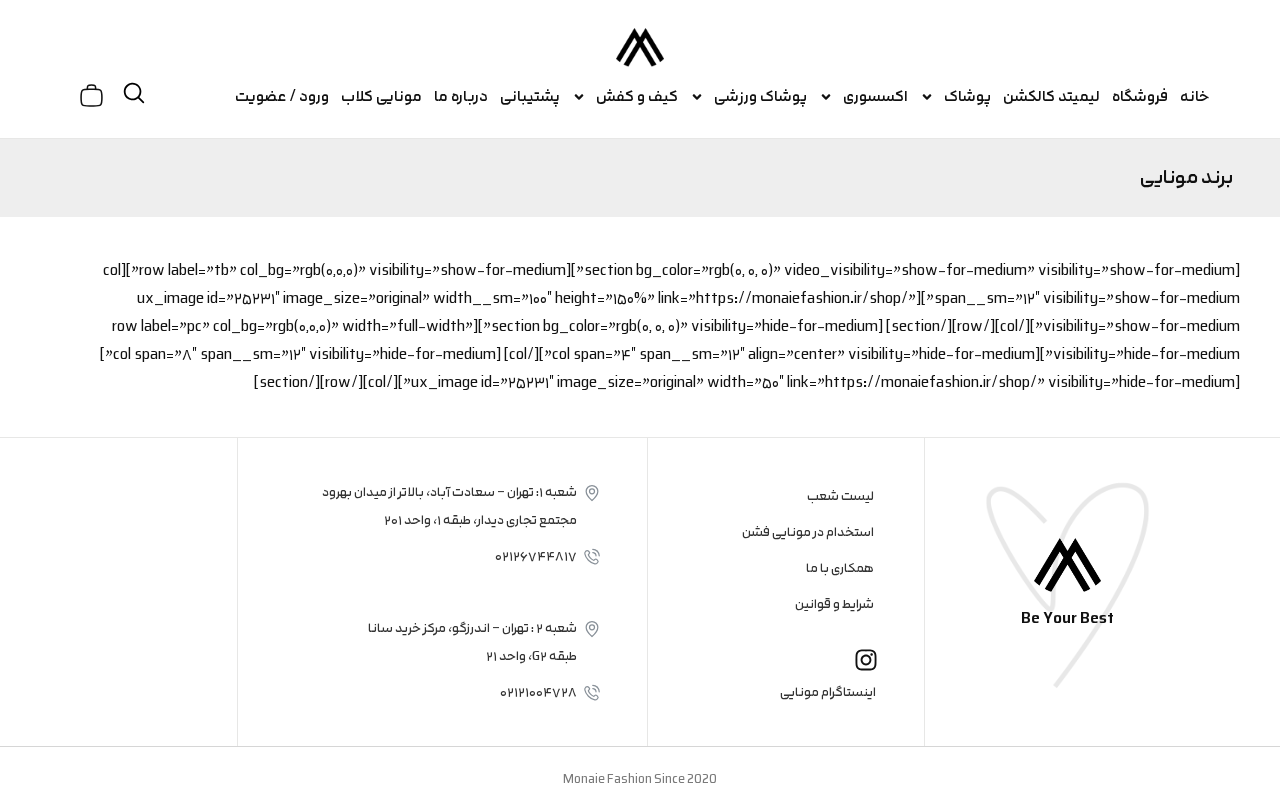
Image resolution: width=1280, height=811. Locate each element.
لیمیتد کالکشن (1051, 96)
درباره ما (461, 96)
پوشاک (967, 96)
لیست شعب (840, 496)
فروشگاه (1140, 96)
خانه (1195, 96)
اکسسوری (875, 96)
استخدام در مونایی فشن (808, 532)
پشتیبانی (530, 96)
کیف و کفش (637, 96)
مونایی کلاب (381, 96)
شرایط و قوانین (834, 604)
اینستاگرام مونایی (828, 692)
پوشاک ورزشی (760, 96)
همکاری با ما (840, 568)
